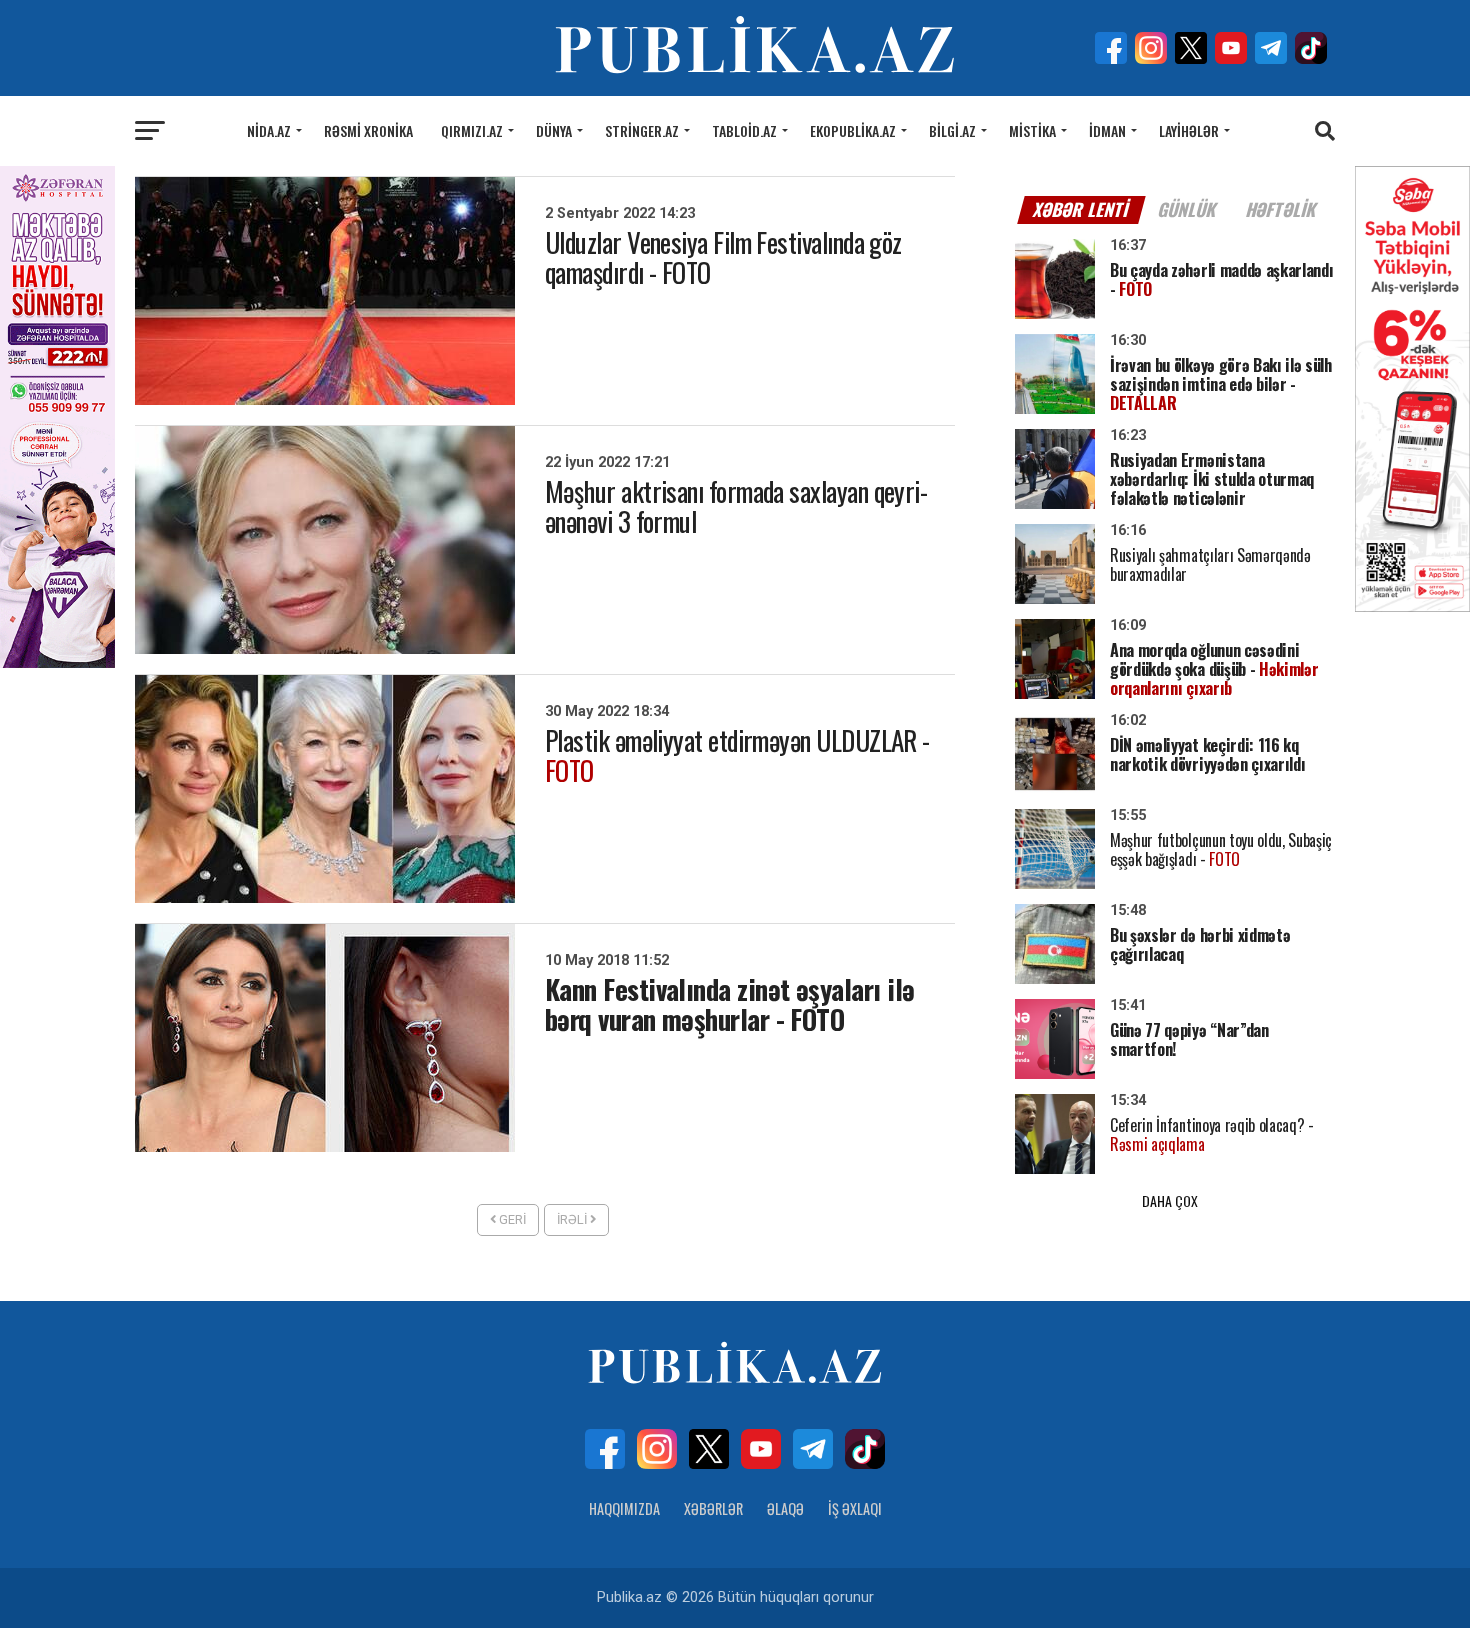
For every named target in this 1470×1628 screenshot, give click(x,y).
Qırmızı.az (472, 130)
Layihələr (1189, 130)
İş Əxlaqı (855, 1508)
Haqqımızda (624, 1508)
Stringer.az (642, 130)
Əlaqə (785, 1508)
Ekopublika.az (853, 130)
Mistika (1032, 130)
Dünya (554, 130)
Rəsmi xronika (368, 130)
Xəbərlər (713, 1508)
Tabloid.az (744, 130)
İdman (1107, 130)
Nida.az (269, 130)
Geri (511, 1219)
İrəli (573, 1219)
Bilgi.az (952, 130)
